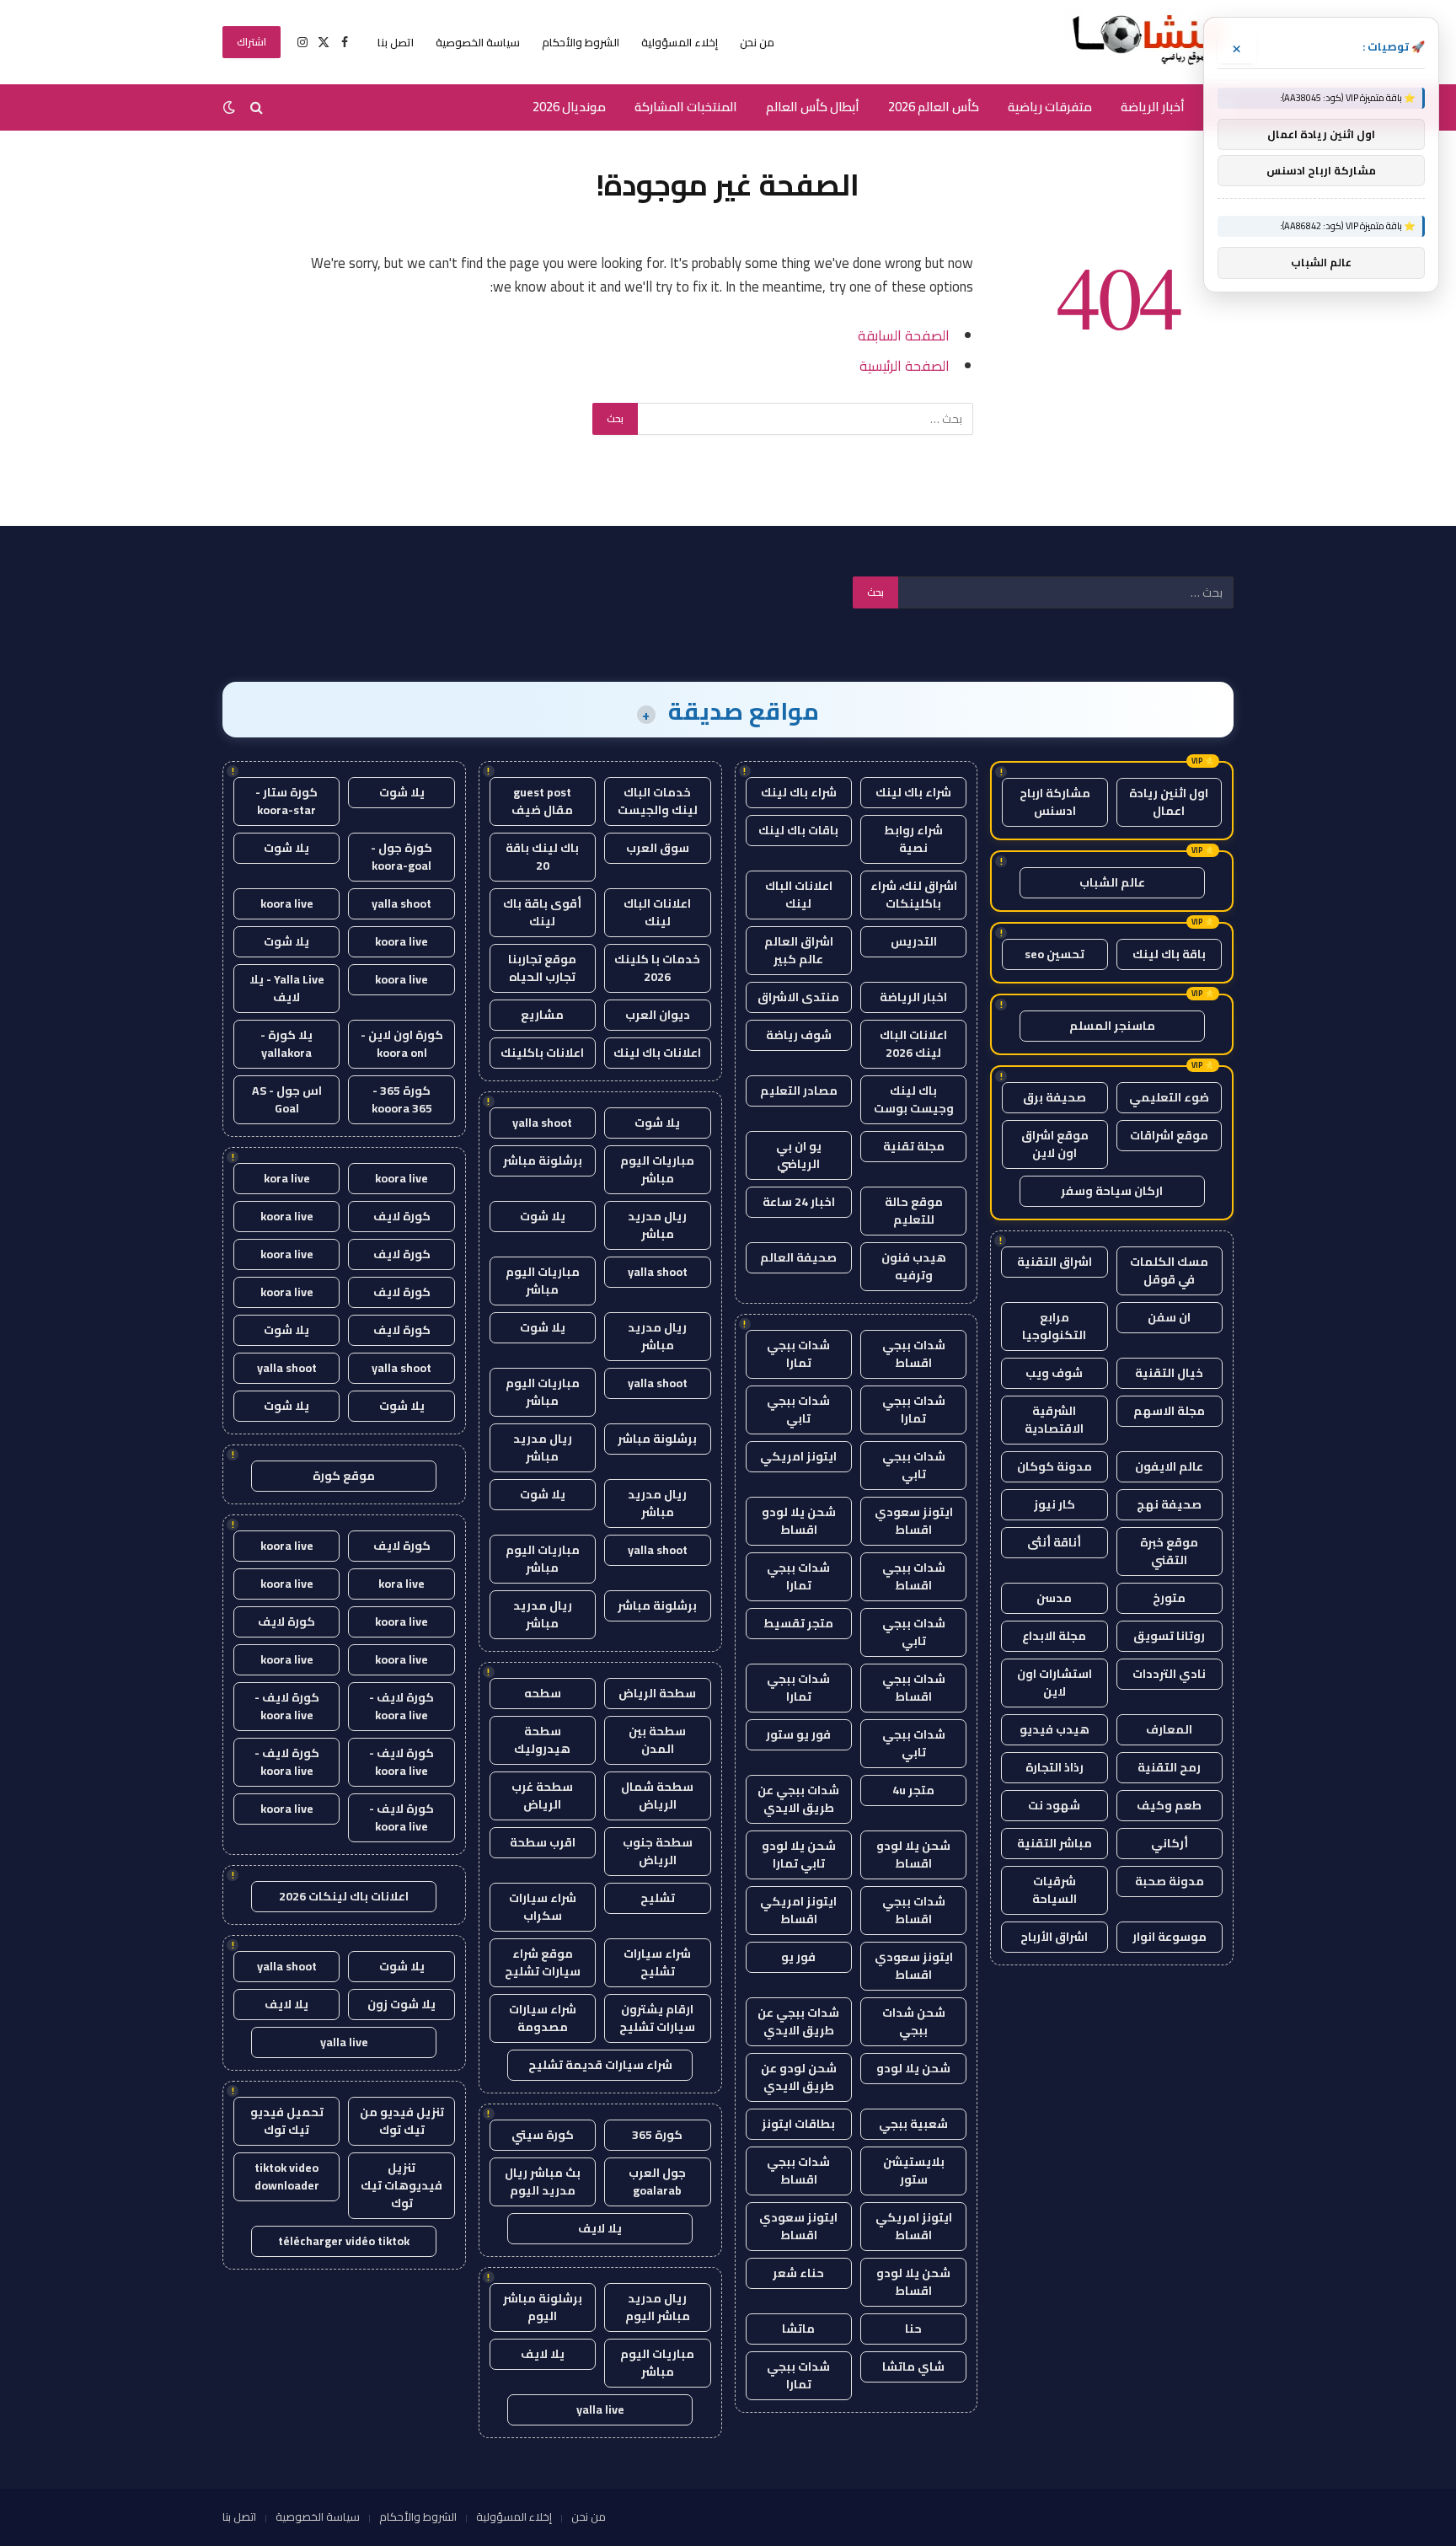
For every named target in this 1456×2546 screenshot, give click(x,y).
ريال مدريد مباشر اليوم (658, 2307)
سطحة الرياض (657, 1693)
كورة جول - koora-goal (401, 857)
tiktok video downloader (287, 2176)
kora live (287, 1178)
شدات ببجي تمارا (798, 1354)
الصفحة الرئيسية (905, 365)
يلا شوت (657, 1123)
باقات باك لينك (798, 830)
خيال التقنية (1169, 1373)
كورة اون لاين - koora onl (402, 1044)
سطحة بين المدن (657, 1740)
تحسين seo (1055, 954)
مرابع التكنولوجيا (1054, 1326)
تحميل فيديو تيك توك (287, 2121)
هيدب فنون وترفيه (914, 1266)
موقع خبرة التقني (1169, 1551)
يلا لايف (600, 2228)
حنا (913, 2329)
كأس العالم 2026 (934, 107)
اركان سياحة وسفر (1112, 1191)
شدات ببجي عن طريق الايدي (798, 1799)
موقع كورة (344, 1476)
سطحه (543, 1693)
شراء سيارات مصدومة (543, 2018)
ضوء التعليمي (1169, 1097)
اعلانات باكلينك (542, 1053)
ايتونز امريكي (798, 1456)
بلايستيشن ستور (914, 2171)
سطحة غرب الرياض (542, 1796)
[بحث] (257, 107)
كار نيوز (1055, 1504)
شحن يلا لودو (913, 2068)
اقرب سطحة (543, 1842)
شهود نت (1054, 1805)
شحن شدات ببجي (914, 2021)
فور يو (798, 1957)
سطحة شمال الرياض (657, 1796)
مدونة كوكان (1055, 1466)
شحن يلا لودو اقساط (799, 1521)
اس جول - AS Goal (287, 1099)
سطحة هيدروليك (542, 1740)
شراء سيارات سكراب (543, 1907)
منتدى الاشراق (798, 997)
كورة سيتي (543, 2135)
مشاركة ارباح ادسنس (1055, 802)
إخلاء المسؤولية (680, 42)
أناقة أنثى (1054, 1542)
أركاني (1170, 1843)
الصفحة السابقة (904, 335)
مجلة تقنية (914, 1146)
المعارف (1169, 1729)
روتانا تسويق (1169, 1636)
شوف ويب (1054, 1373)
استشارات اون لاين (1055, 1683)
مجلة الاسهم (1169, 1411)
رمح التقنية (1169, 1767)
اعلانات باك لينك (657, 1053)
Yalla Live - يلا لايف (287, 988)
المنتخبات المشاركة (686, 107)
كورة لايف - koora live (401, 1706)
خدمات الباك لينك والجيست (658, 801)
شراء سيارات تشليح (657, 1962)
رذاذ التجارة (1055, 1767)
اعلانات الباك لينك (799, 895)
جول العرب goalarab (657, 2182)
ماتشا (798, 2329)
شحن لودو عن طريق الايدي (799, 2077)
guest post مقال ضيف (542, 801)
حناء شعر (798, 2273)
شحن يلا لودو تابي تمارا (799, 1855)
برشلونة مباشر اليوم (543, 2307)
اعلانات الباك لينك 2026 (913, 1044)
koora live (287, 903)
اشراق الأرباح (1054, 1937)
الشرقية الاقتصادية (1054, 1420)
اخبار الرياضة (913, 997)
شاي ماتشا (913, 2366)
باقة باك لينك (1169, 954)
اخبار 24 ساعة (799, 1202)
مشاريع (542, 1015)
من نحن (757, 42)
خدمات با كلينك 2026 (657, 968)
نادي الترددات (1169, 1674)
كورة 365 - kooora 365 (402, 1099)
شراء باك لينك (913, 792)
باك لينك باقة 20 (542, 857)
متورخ (1169, 1598)
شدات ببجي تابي (798, 1410)
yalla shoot (542, 1123)
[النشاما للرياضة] (1149, 42)
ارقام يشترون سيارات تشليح (657, 2018)
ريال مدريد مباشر (657, 1225)
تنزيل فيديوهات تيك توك (401, 2185)
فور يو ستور (798, 1734)
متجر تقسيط (798, 1623)
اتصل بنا (396, 42)
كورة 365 (657, 2135)
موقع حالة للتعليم (914, 1211)
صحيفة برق (1055, 1097)
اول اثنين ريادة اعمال (1169, 802)
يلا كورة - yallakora (286, 1044)
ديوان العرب (658, 1015)
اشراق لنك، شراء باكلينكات (914, 895)
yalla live (600, 2409)
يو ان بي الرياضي (799, 1155)
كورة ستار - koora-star (286, 801)
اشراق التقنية (1055, 1262)
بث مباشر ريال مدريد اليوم (543, 2182)
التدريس (914, 941)
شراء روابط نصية (913, 839)
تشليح (658, 1898)
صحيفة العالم (798, 1257)
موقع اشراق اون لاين (1055, 1144)
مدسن (1054, 1598)
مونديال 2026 (569, 107)
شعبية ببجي (913, 2124)
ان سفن (1169, 1317)
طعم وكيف (1169, 1805)
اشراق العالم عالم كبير (799, 950)
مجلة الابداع (1054, 1636)
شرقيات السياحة (1055, 1890)
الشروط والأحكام (581, 42)
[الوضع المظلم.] (231, 107)
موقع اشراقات (1169, 1135)
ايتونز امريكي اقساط (798, 1910)
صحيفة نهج (1169, 1504)
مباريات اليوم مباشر (657, 1169)
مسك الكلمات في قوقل (1169, 1270)
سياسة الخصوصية (478, 42)
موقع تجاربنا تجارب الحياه (542, 968)
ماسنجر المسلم (1112, 1026)
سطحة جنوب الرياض (658, 1851)
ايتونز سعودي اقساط (914, 1521)
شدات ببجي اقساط (914, 1354)
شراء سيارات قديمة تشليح (600, 2065)
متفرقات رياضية (1050, 107)
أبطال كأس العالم (813, 107)
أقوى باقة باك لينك (542, 912)
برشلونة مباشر (543, 1160)
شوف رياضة (799, 1035)
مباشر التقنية (1055, 1843)
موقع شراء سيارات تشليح (543, 1962)
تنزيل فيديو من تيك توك (402, 2121)
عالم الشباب (1112, 882)
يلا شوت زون (401, 2004)
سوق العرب (658, 848)
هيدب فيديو (1055, 1729)
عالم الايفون (1169, 1466)
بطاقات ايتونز (798, 2124)
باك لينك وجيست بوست (914, 1099)
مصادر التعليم (799, 1091)
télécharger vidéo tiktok (344, 2241)
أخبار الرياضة (1153, 107)
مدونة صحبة (1170, 1881)
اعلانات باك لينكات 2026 (344, 1896)
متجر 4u (913, 1790)
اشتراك (252, 42)
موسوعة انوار (1170, 1937)
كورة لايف (402, 1216)
